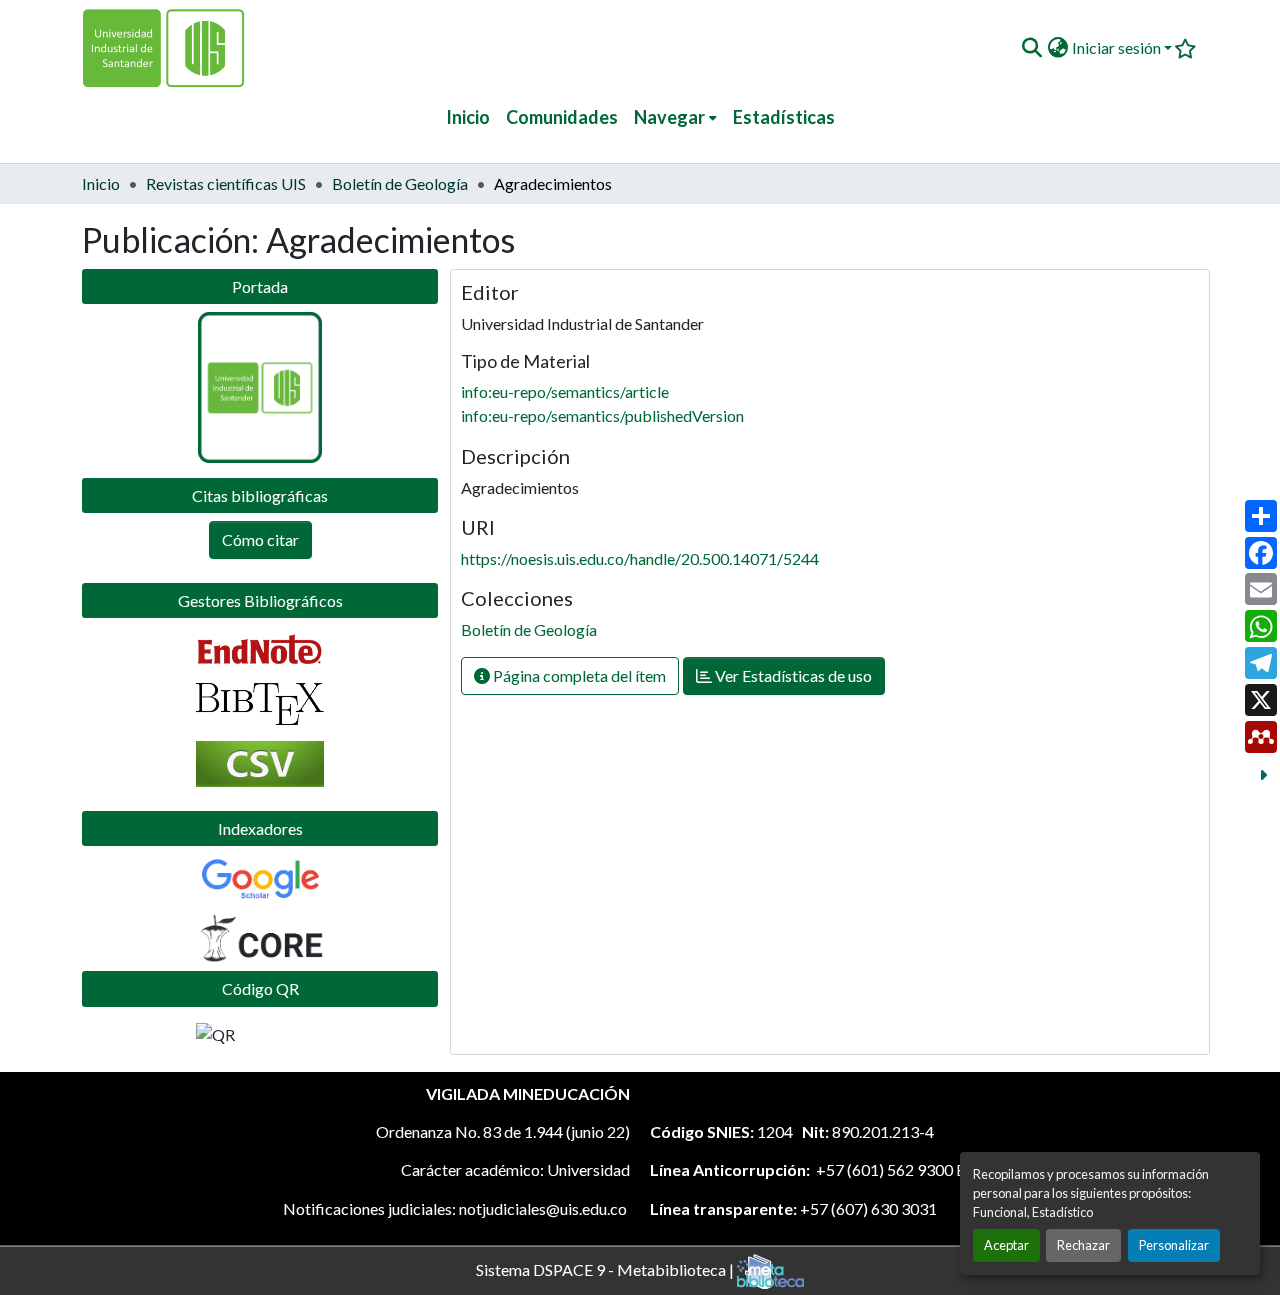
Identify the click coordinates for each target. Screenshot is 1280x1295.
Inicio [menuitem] (468, 117)
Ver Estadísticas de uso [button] (792, 675)
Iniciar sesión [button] (1118, 47)
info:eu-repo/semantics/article (565, 391)
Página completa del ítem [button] (578, 675)
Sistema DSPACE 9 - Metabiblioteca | (606, 1268)
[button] (1031, 48)
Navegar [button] (669, 117)
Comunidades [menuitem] (562, 117)
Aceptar (1006, 1245)
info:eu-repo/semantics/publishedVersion (602, 415)
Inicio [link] (101, 183)
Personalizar (1174, 1245)
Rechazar (1083, 1245)
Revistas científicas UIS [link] (226, 183)
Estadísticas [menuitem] (784, 117)
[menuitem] (675, 117)
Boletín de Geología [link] (400, 183)
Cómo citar (260, 539)
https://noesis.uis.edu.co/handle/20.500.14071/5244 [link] (640, 558)
